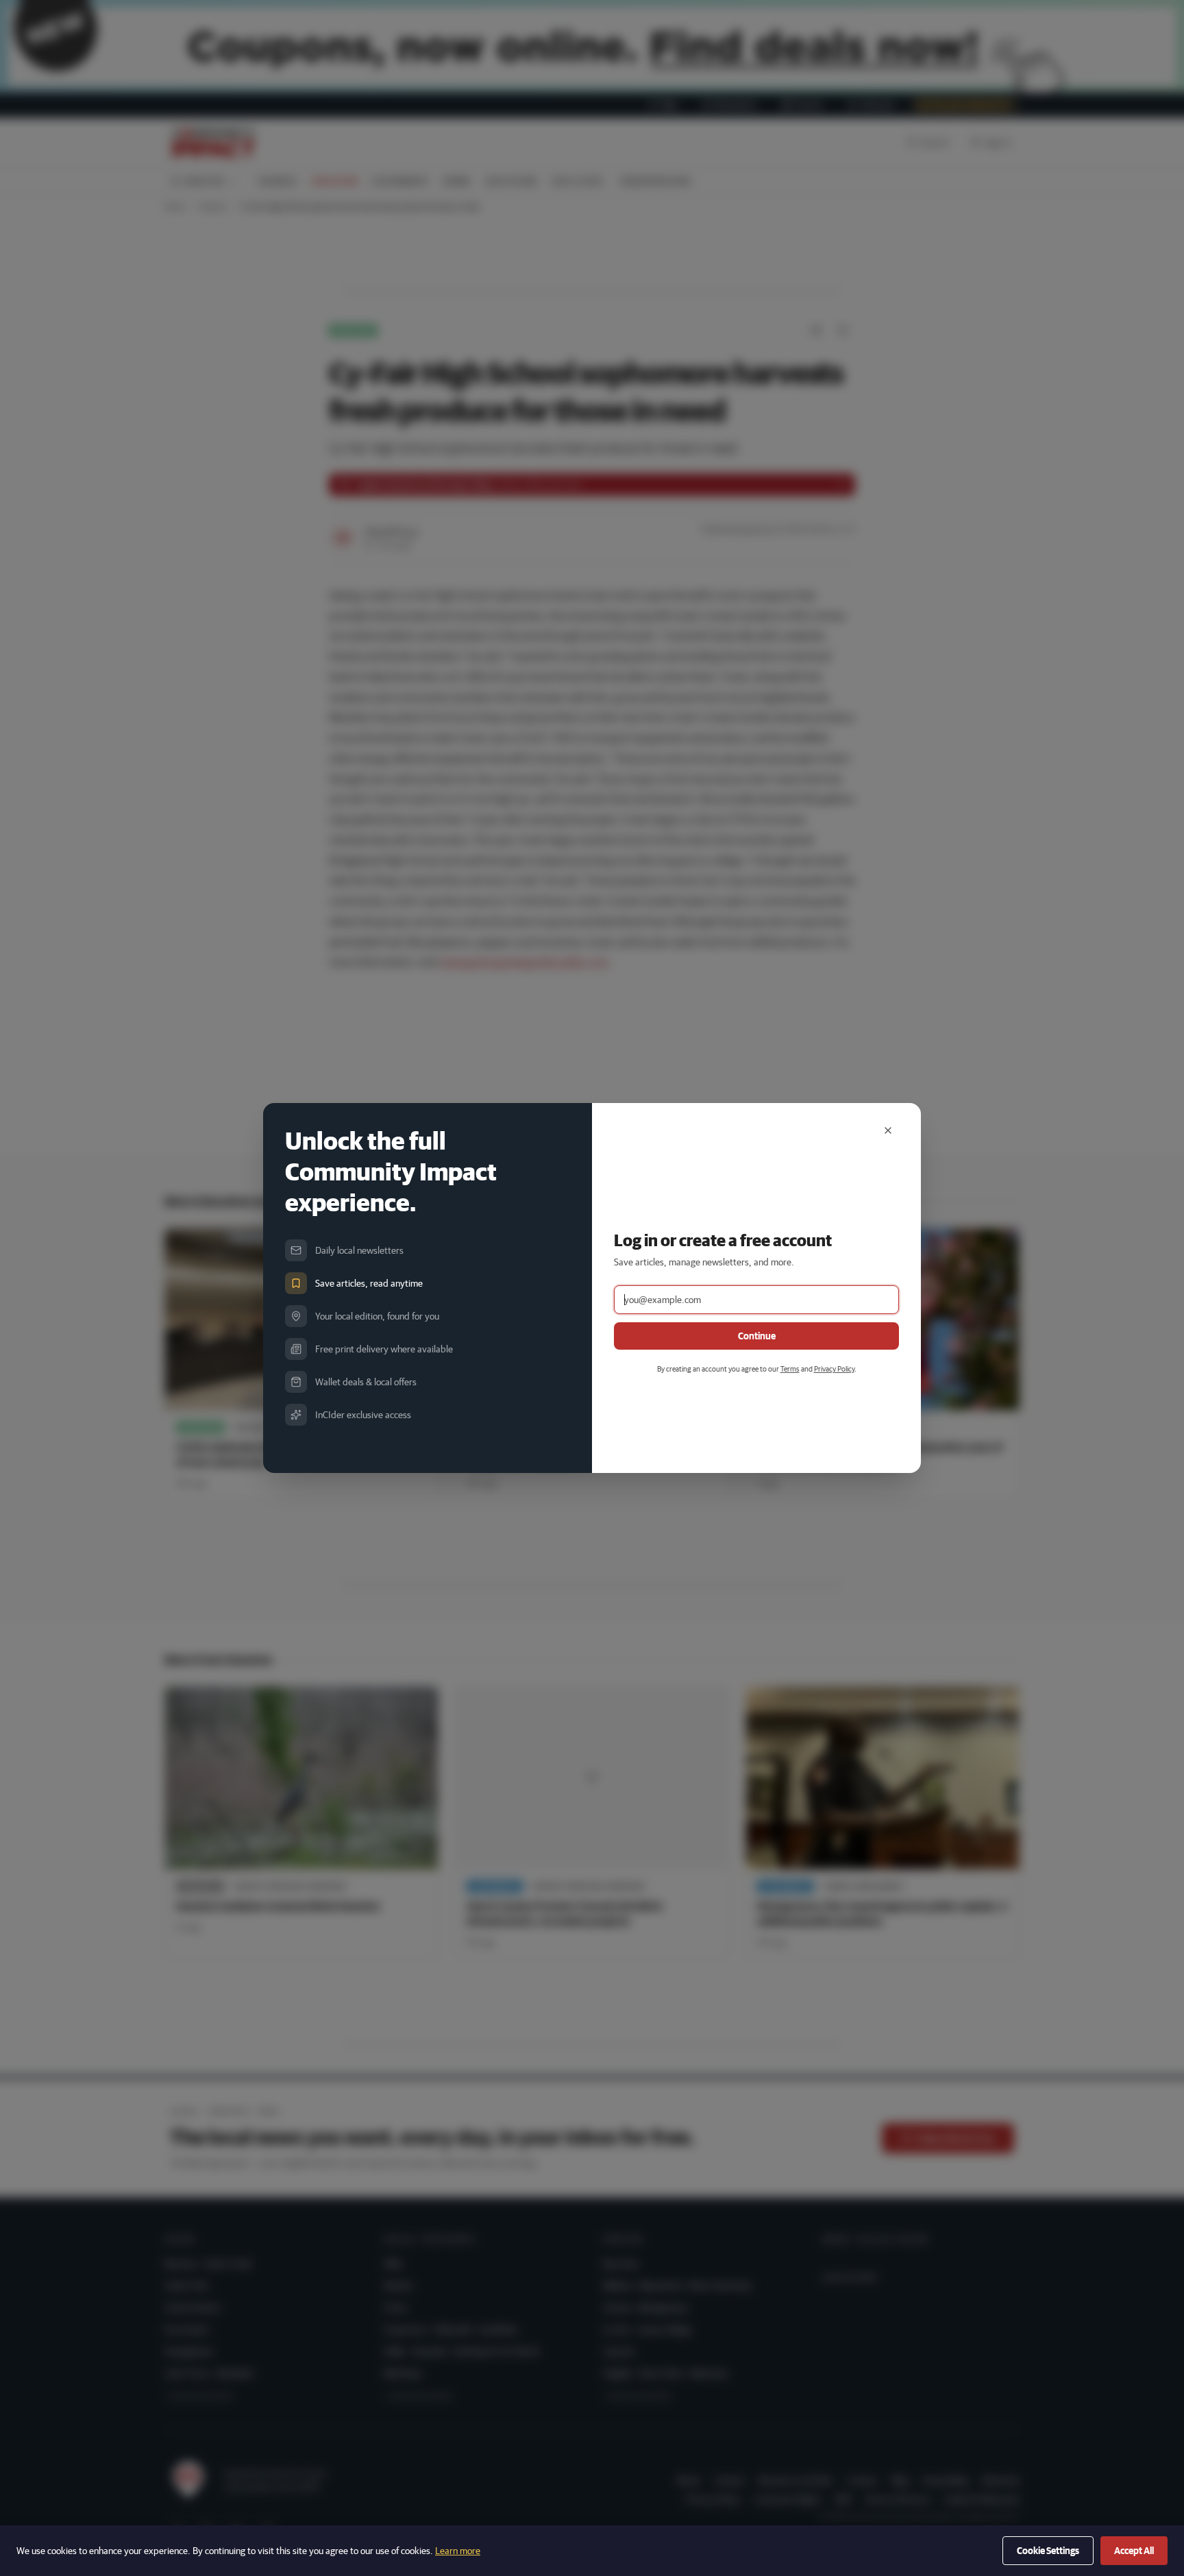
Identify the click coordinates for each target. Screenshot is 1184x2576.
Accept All (1134, 2551)
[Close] (888, 1130)
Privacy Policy (834, 1368)
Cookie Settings (1048, 2551)
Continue (757, 1336)
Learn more (458, 2551)
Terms (790, 1368)
